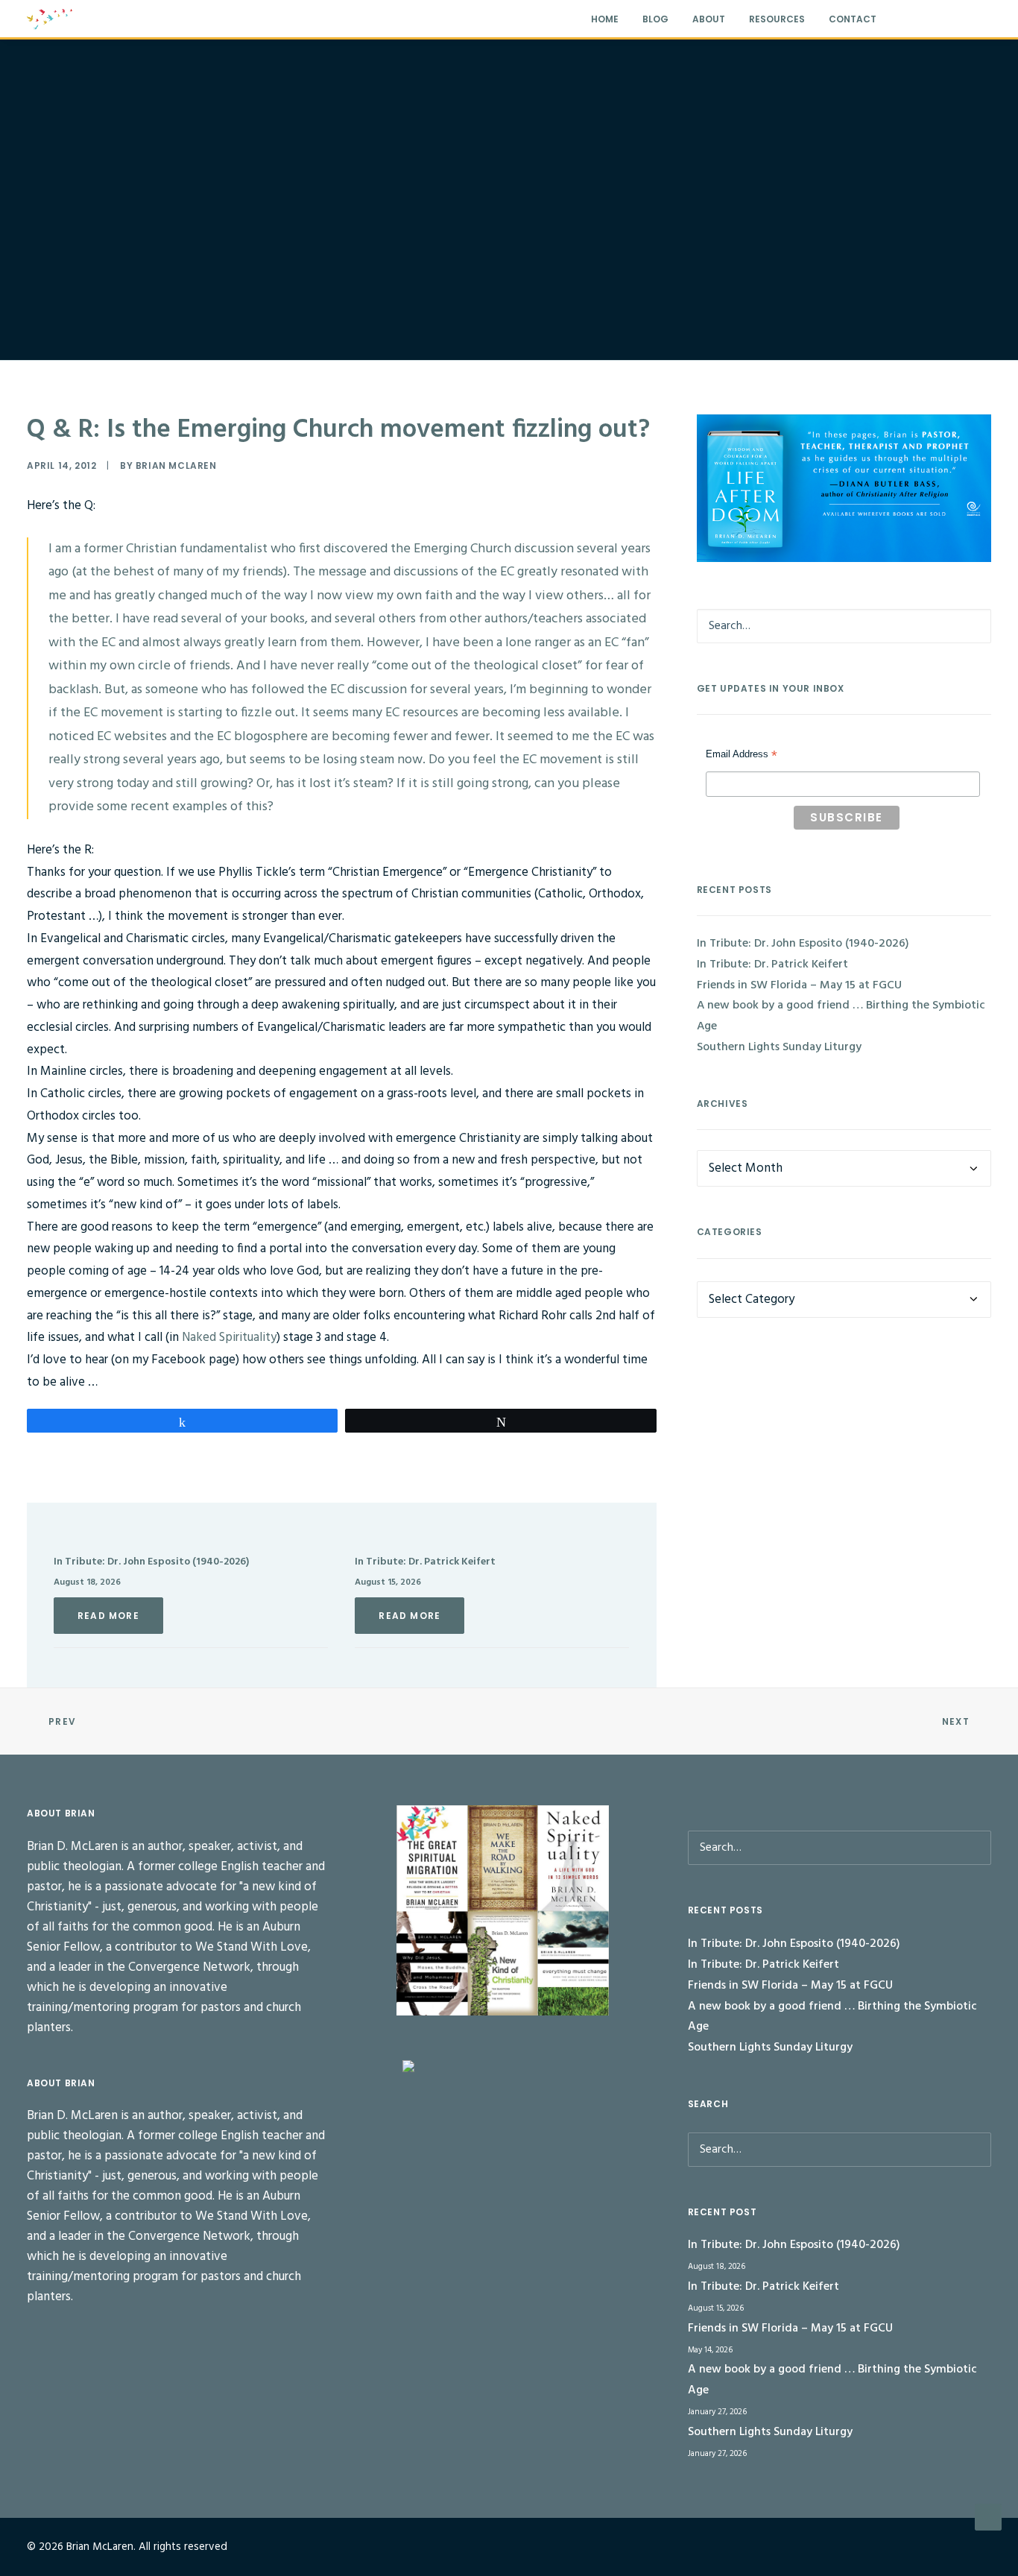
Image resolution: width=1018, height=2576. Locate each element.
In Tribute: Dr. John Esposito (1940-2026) (151, 1562)
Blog (655, 19)
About (709, 19)
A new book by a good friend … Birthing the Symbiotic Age (841, 1016)
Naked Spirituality (229, 1338)
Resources (777, 19)
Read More (108, 1616)
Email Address (742, 756)
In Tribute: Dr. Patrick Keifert (425, 1562)
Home (605, 19)
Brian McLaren (176, 465)
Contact (853, 19)
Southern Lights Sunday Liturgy (779, 1047)
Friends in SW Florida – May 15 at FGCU (799, 985)
